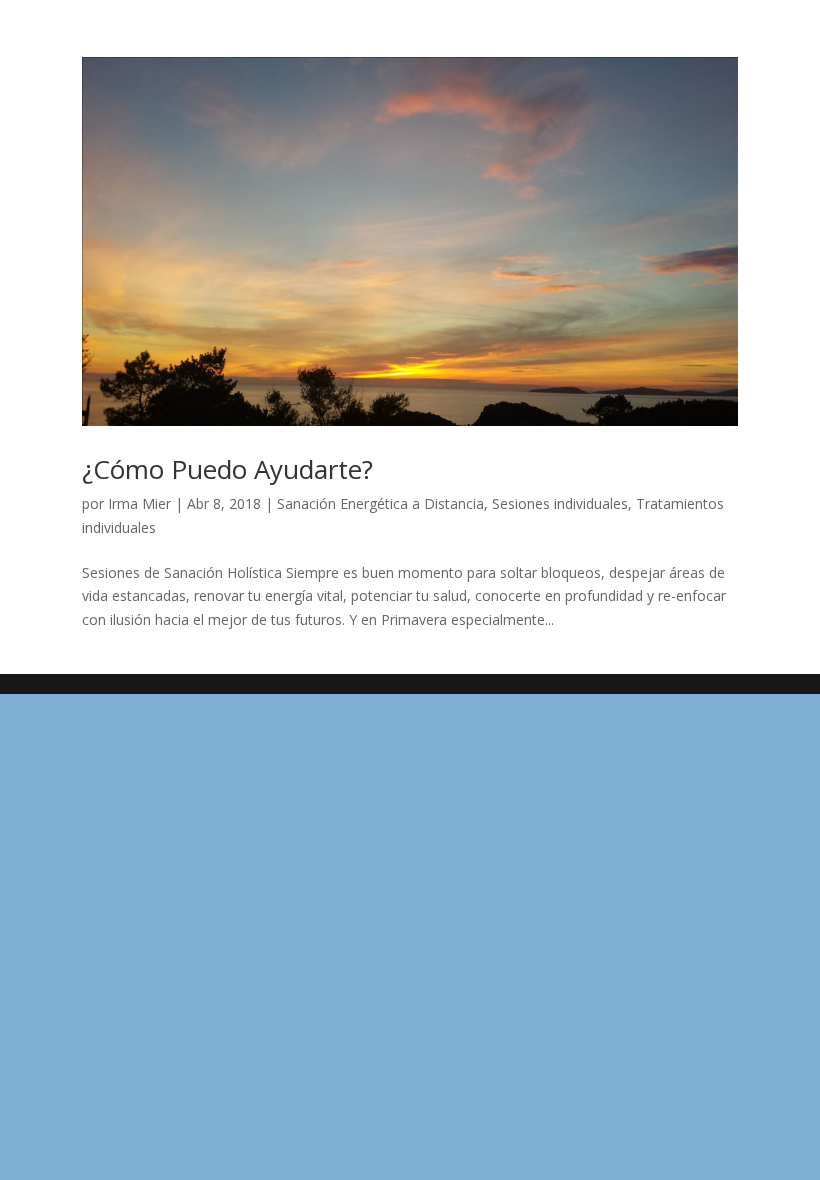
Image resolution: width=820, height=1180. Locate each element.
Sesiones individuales (560, 503)
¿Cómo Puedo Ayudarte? (227, 469)
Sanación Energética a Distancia (380, 503)
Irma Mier (139, 503)
